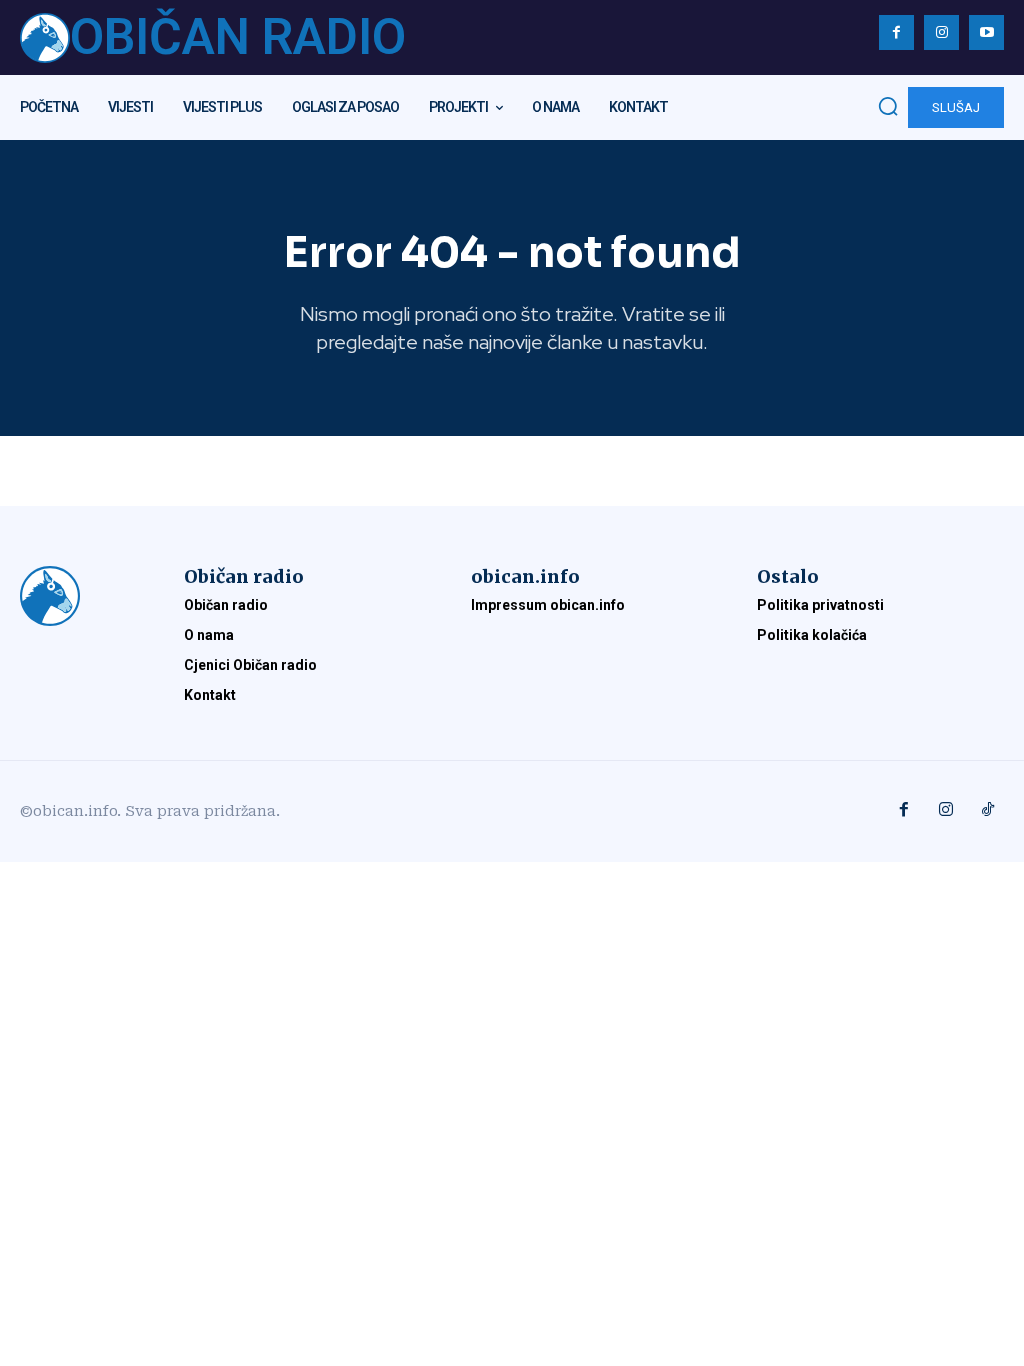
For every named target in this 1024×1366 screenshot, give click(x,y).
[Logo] (82, 596)
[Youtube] (986, 32)
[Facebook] (896, 32)
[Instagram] (941, 32)
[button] (888, 106)
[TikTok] (988, 811)
